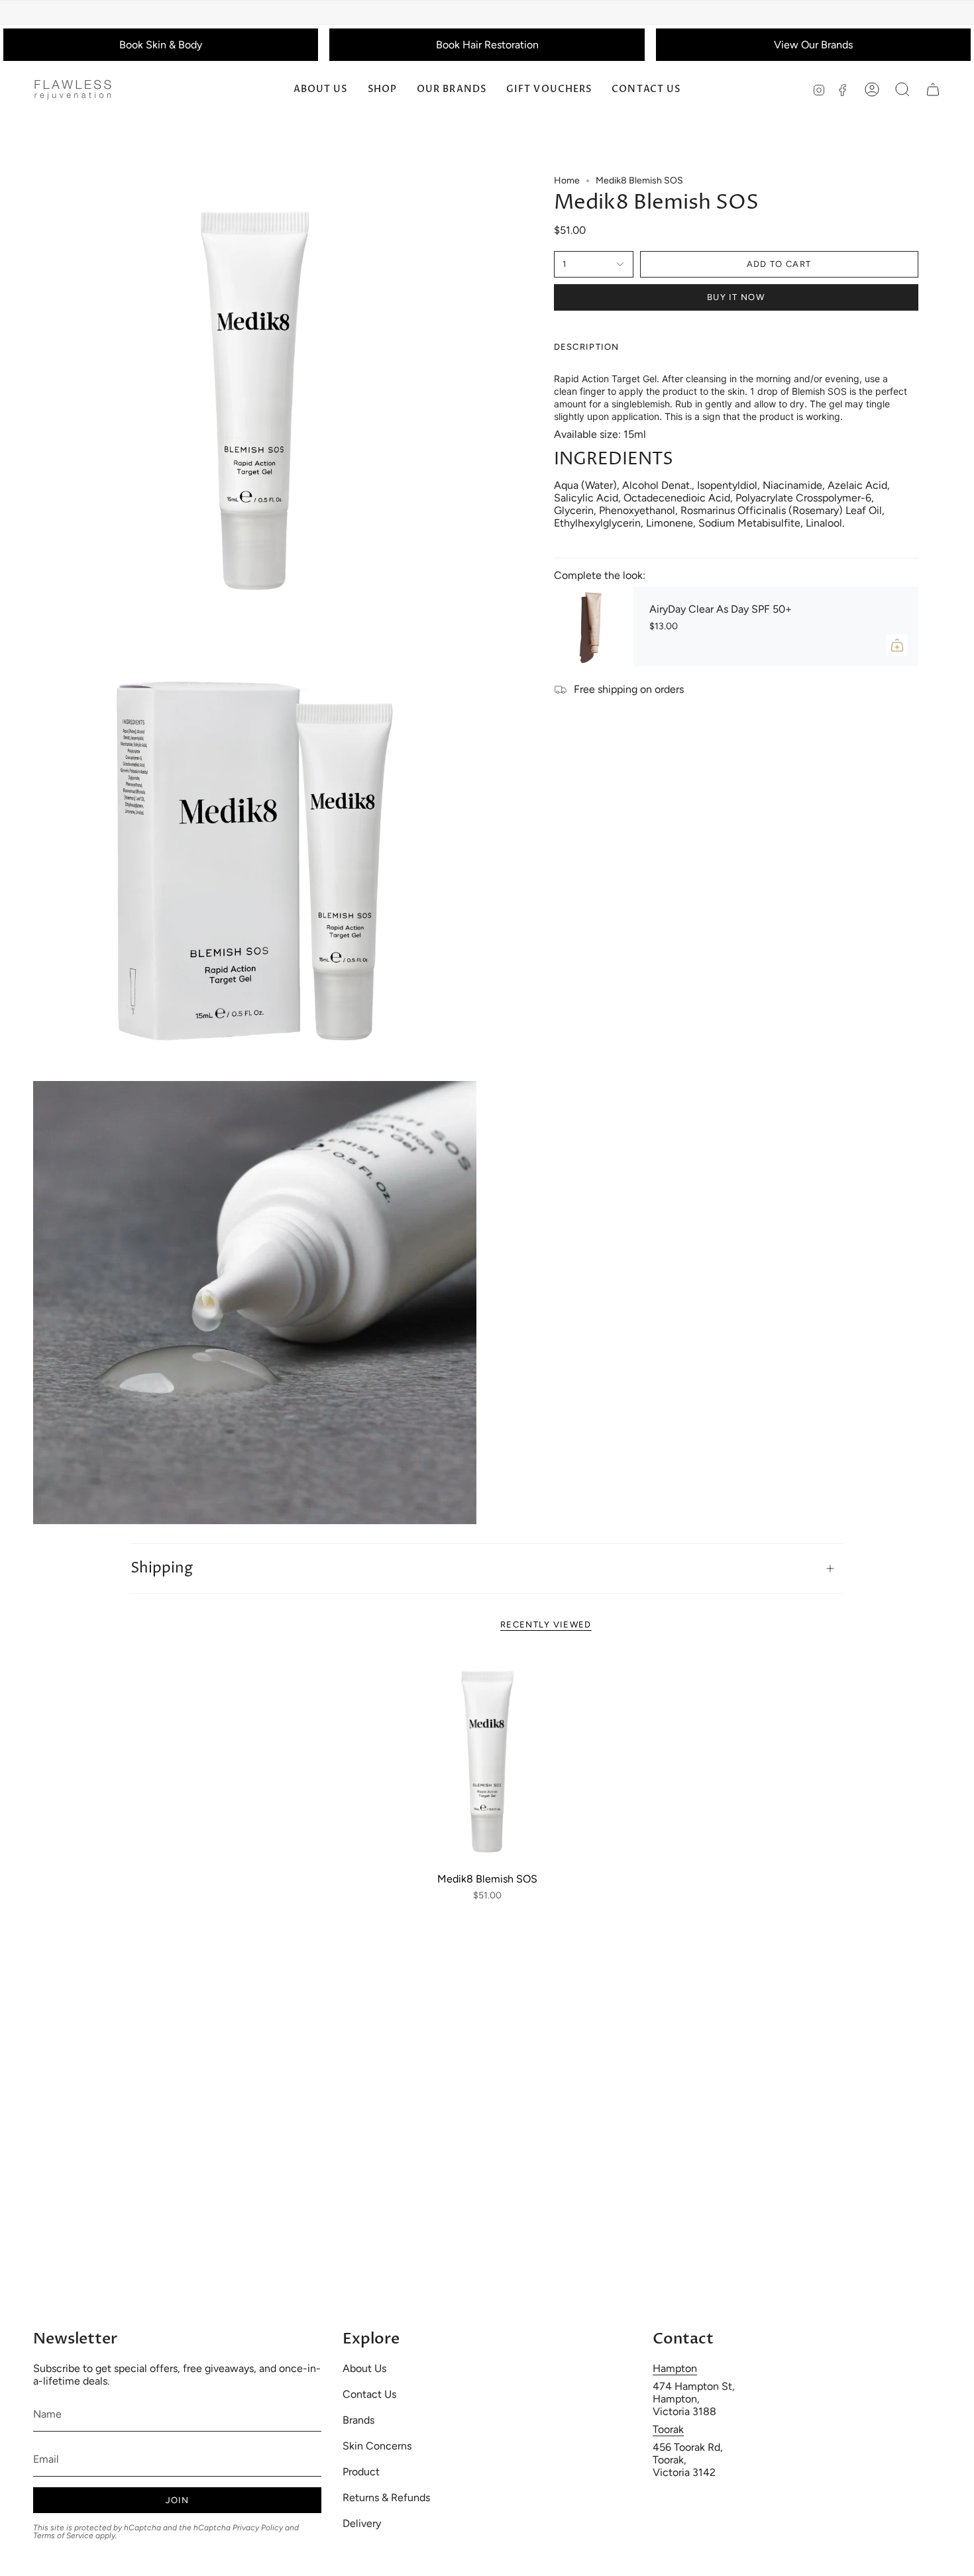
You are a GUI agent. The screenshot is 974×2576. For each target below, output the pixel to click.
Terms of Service (63, 2536)
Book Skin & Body (161, 45)
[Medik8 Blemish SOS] (487, 1760)
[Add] (897, 645)
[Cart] (933, 89)
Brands (358, 2420)
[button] (382, 90)
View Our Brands (813, 45)
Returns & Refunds (386, 2498)
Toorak (668, 2429)
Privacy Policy (258, 2528)
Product (361, 2472)
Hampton (675, 2368)
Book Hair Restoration (487, 45)
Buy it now (736, 297)
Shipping (162, 1569)
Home (567, 180)
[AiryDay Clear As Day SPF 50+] (594, 627)
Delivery (362, 2523)
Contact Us (369, 2394)
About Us (364, 2368)
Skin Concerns (377, 2446)
